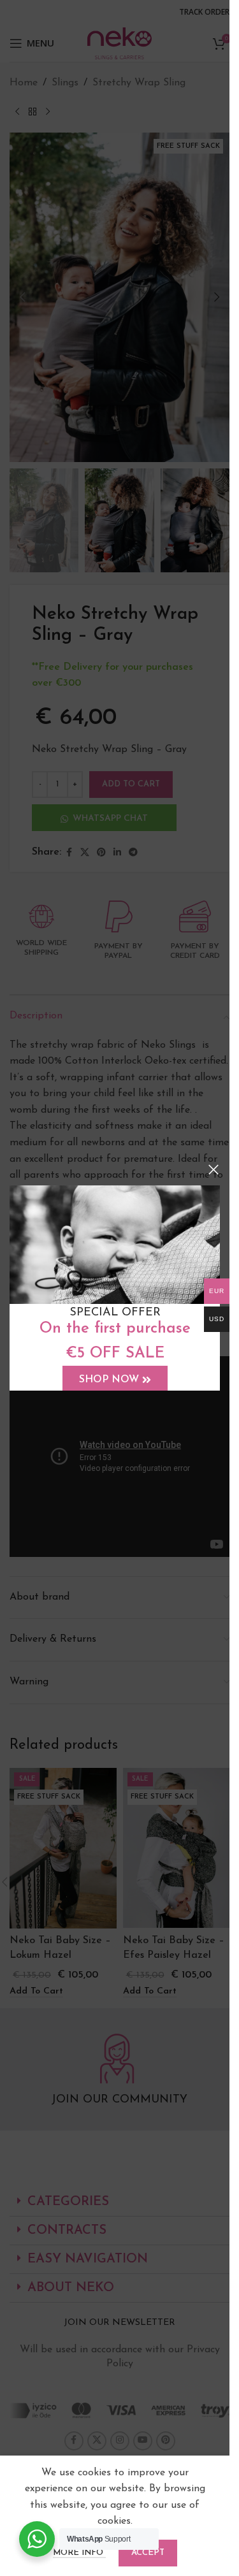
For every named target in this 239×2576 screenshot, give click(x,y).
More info (79, 2553)
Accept (148, 2553)
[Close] (214, 1169)
